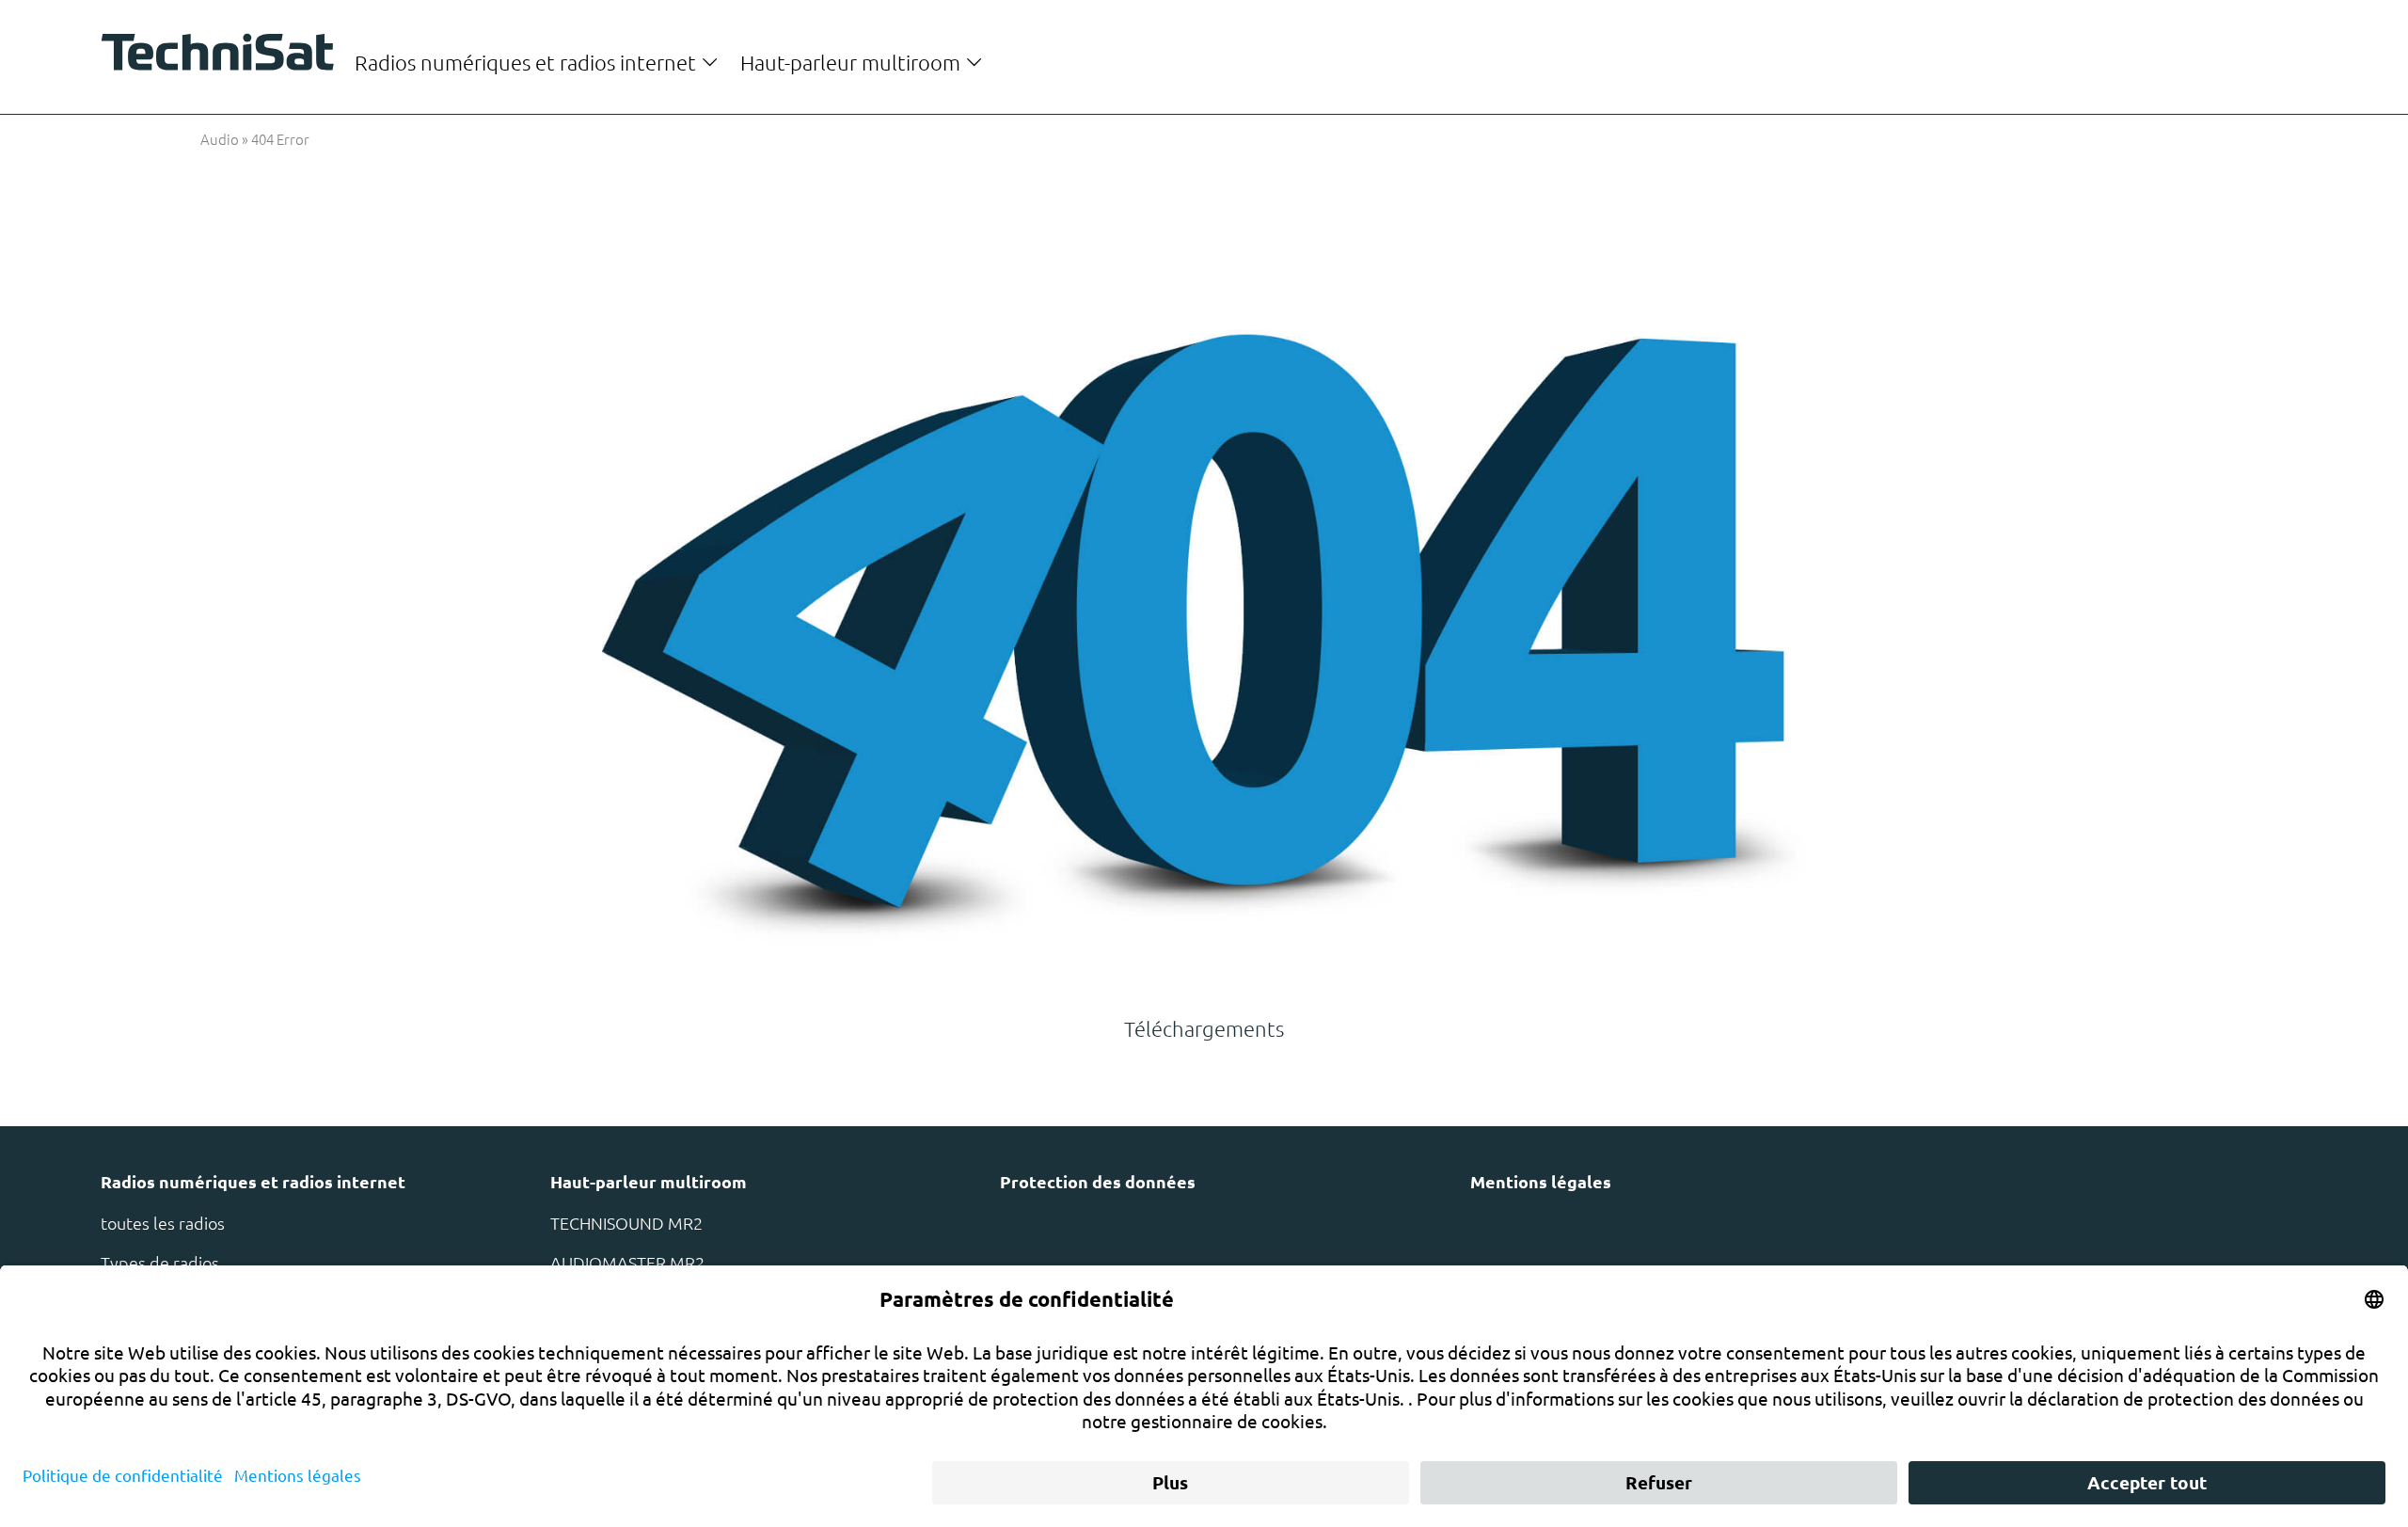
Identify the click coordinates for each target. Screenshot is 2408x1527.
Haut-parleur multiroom (853, 62)
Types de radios (160, 1262)
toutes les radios (163, 1223)
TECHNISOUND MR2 (626, 1223)
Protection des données (1098, 1181)
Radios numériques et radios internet (528, 62)
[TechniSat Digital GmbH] (224, 56)
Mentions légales (1541, 1181)
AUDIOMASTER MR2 (627, 1262)
